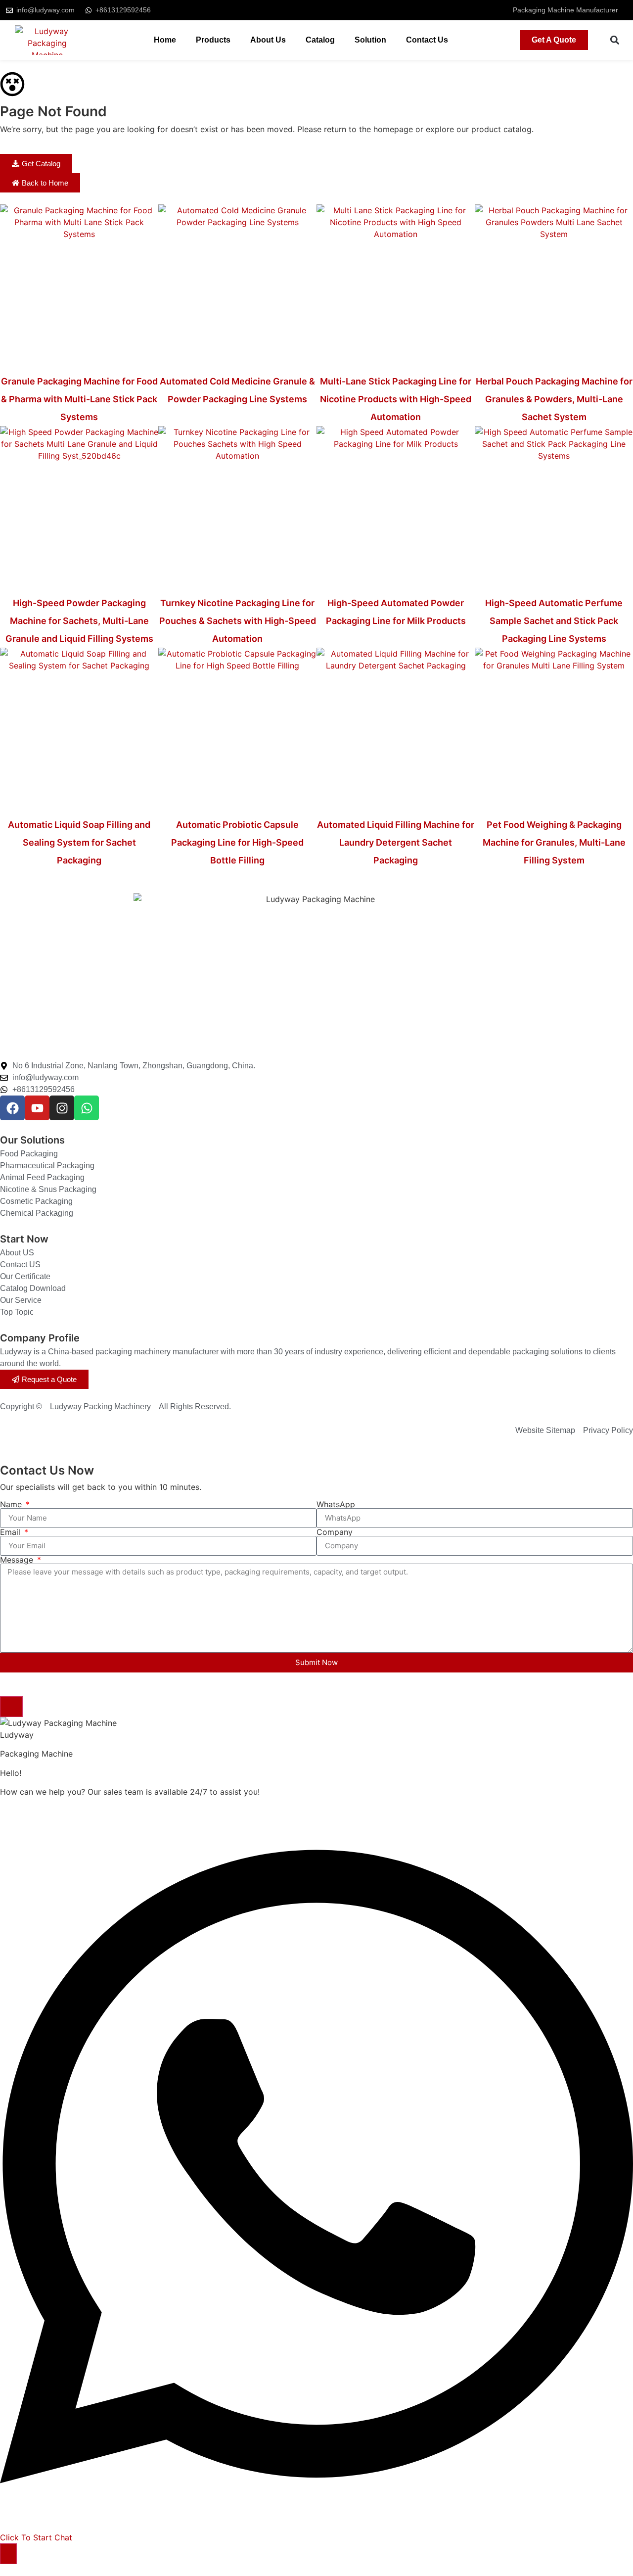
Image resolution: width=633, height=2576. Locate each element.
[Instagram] (62, 1108)
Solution (370, 40)
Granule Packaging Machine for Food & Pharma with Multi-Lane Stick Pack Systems (79, 399)
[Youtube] (37, 1108)
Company (335, 1532)
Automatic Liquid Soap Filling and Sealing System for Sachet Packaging (79, 842)
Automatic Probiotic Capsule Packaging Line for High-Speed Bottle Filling (237, 842)
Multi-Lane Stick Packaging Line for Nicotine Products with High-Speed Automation (396, 399)
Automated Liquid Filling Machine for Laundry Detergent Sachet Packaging (396, 842)
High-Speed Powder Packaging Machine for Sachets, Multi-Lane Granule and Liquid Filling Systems (79, 621)
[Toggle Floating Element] (8, 2554)
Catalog (320, 40)
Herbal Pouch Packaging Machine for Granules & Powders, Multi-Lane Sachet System (554, 399)
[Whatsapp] (87, 1108)
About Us (268, 40)
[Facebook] (12, 1108)
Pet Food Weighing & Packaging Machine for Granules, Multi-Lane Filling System (554, 842)
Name (12, 1504)
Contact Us (427, 40)
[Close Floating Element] (11, 1707)
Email (11, 1532)
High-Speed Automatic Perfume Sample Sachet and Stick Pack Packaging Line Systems (554, 621)
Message (18, 1560)
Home (165, 40)
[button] (614, 40)
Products (213, 40)
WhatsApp (336, 1504)
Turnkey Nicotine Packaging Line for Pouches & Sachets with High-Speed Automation (238, 621)
